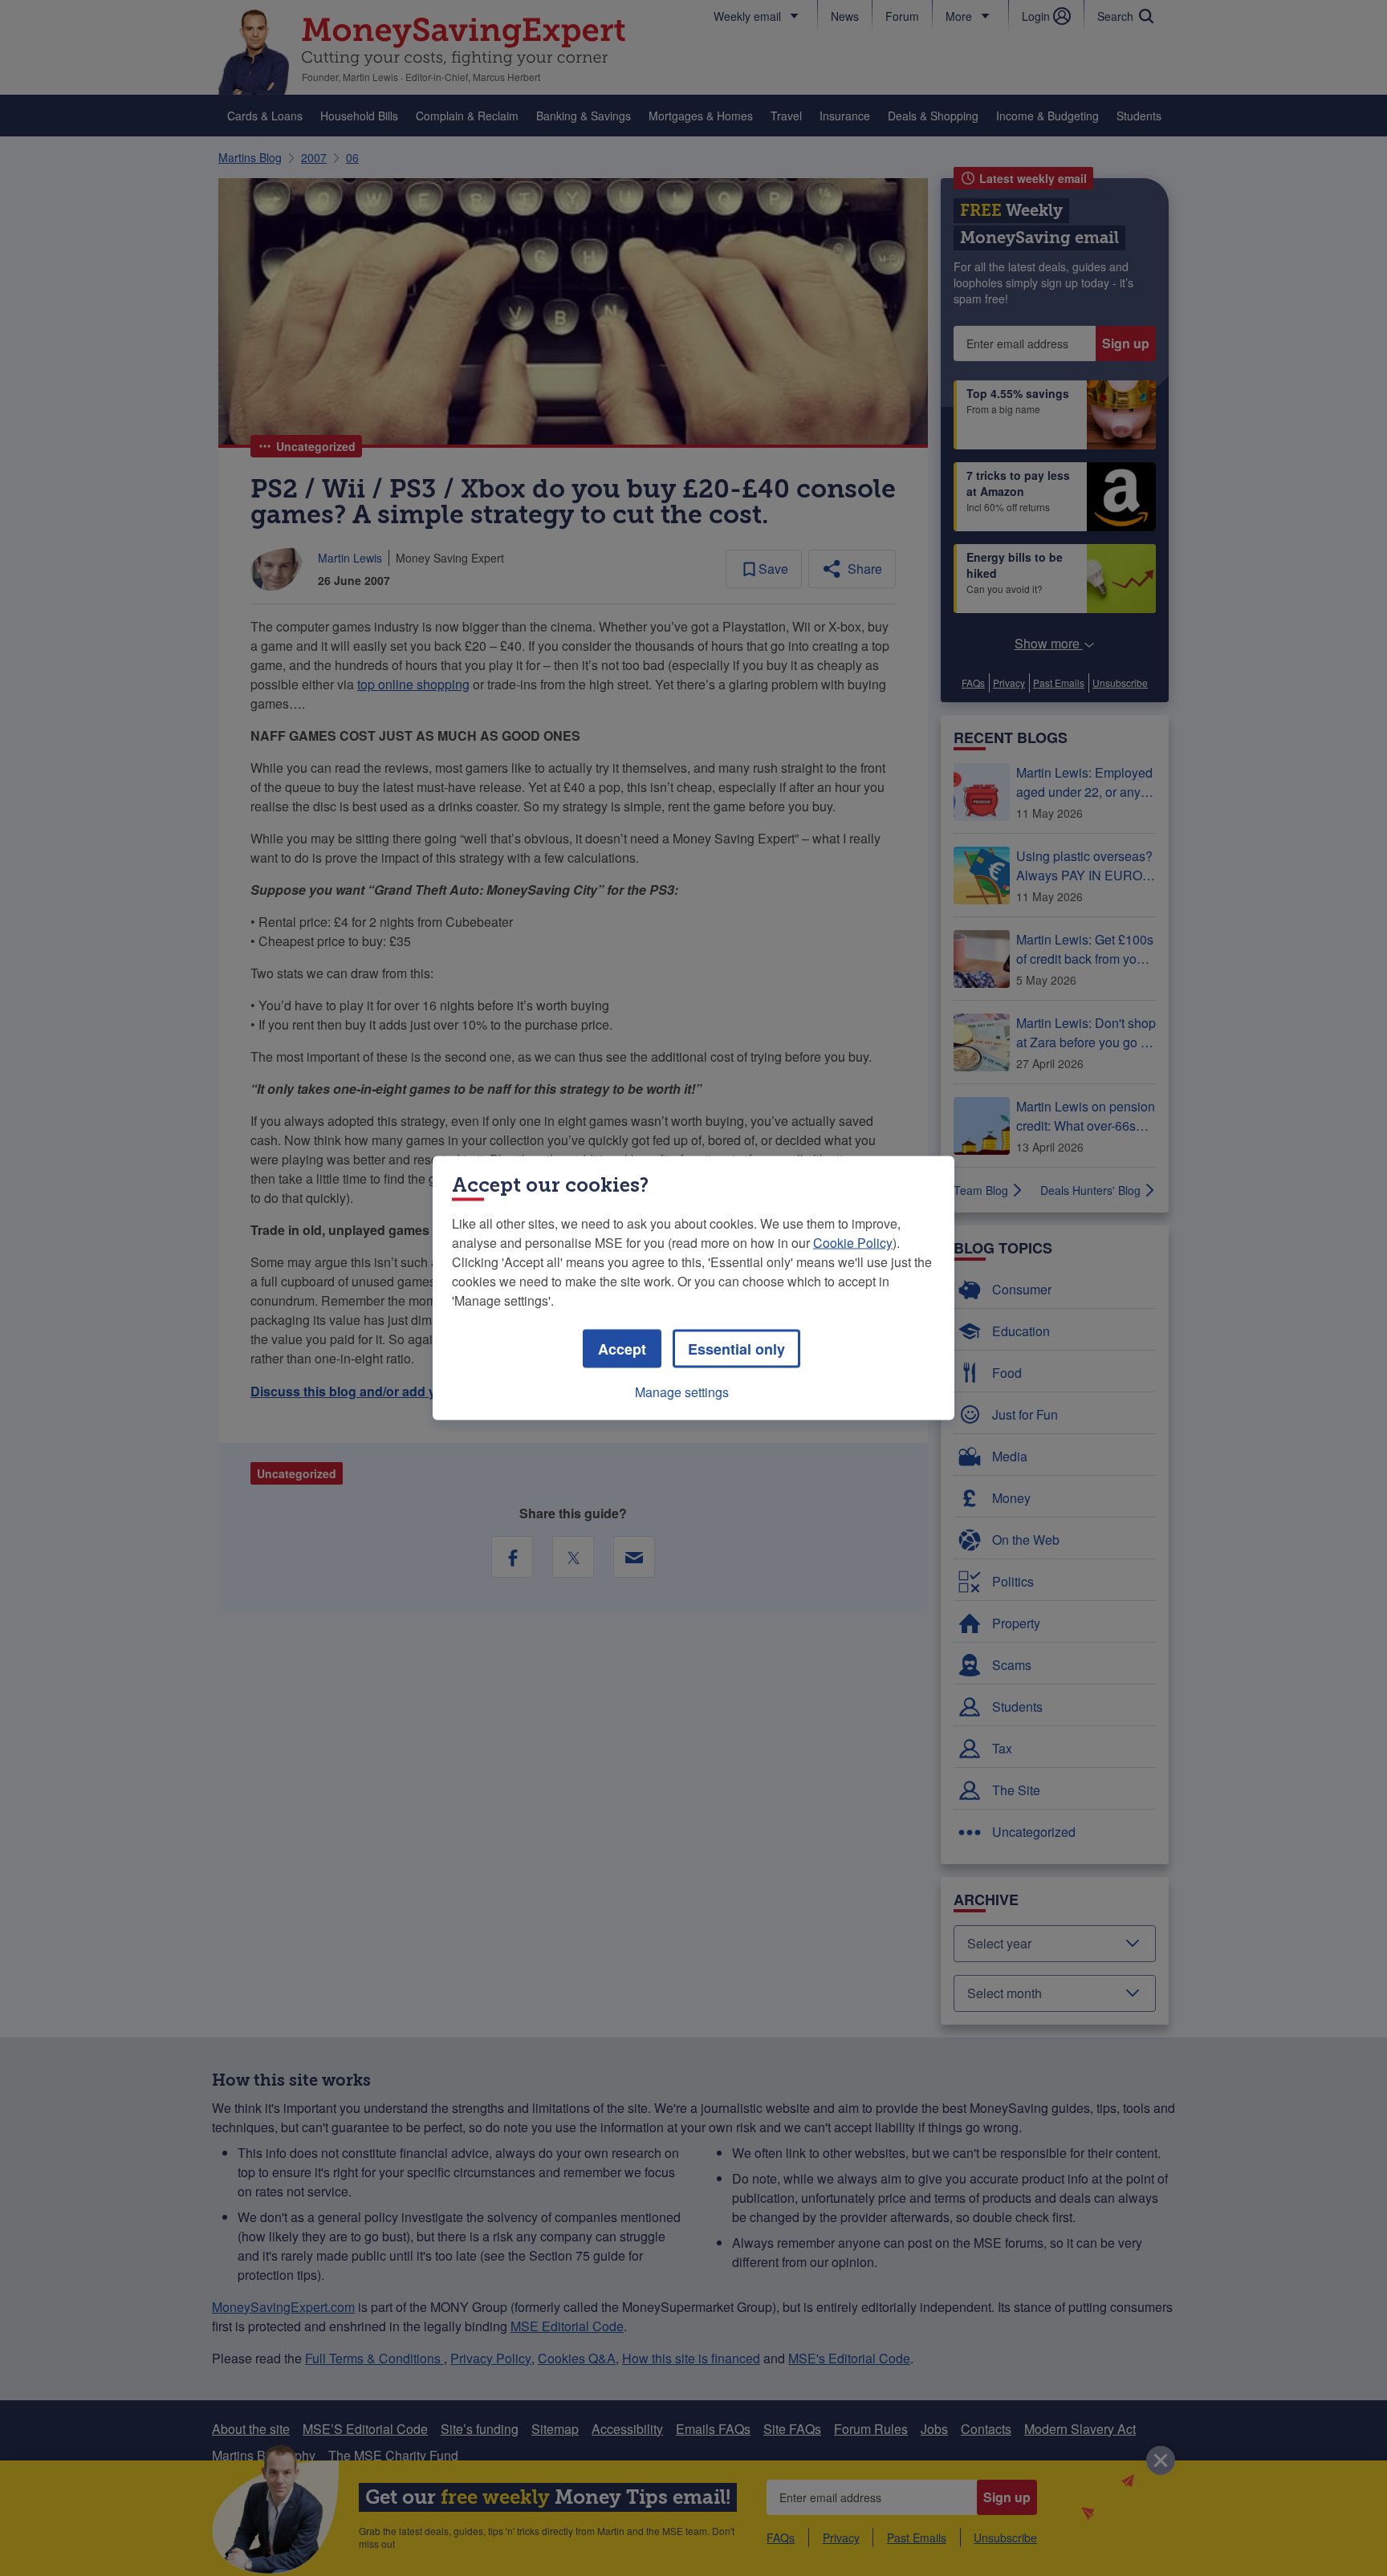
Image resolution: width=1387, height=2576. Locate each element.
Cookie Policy (853, 1243)
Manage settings (682, 1392)
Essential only (736, 1349)
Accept (622, 1349)
